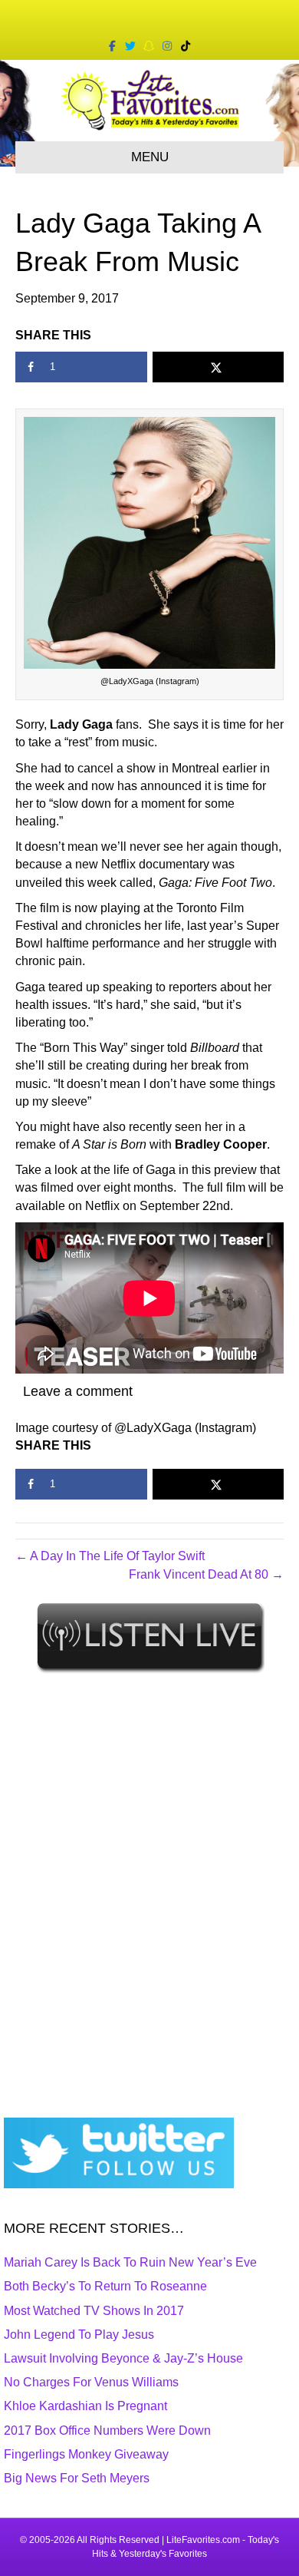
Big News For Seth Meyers (77, 2478)
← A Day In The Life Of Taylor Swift (110, 1556)
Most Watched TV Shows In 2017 (94, 2311)
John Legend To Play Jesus (79, 2335)
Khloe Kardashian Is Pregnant (85, 2406)
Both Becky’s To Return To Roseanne (105, 2286)
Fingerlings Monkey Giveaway (86, 2454)
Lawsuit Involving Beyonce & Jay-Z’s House (123, 2358)
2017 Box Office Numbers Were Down (107, 2431)
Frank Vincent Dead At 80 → (206, 1574)
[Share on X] (219, 367)
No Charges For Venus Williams (91, 2382)
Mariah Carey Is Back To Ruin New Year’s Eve (130, 2262)
